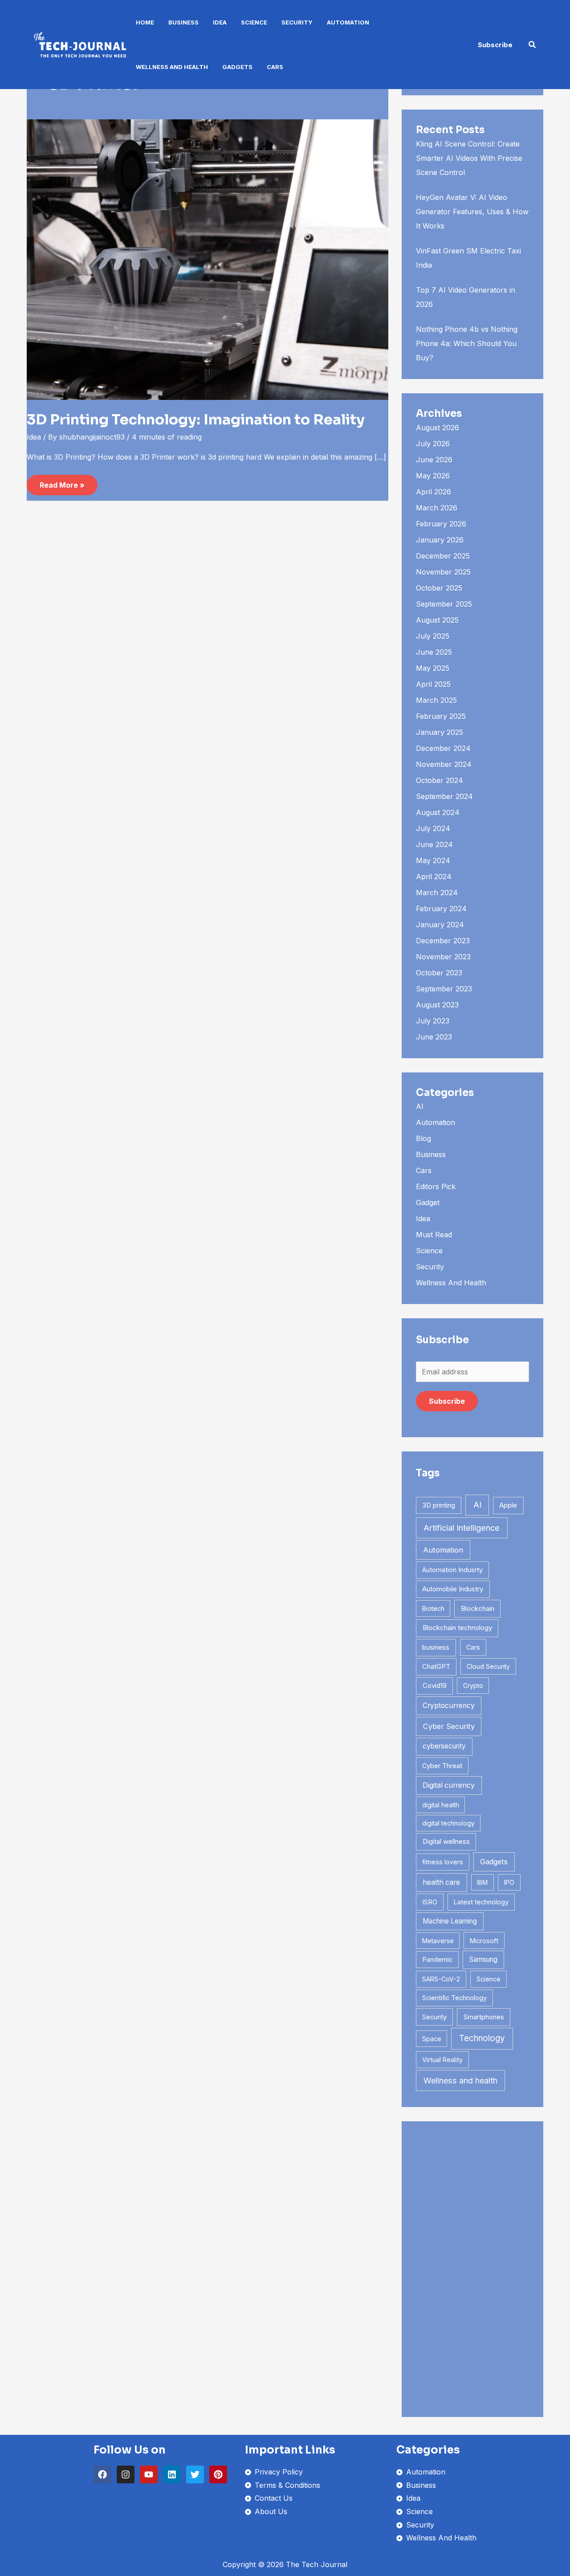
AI (420, 1106)
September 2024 (444, 796)
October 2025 (439, 588)
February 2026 (441, 524)
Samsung (483, 1959)
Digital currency (449, 1785)
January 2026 (440, 540)
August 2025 (437, 620)
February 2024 (441, 909)
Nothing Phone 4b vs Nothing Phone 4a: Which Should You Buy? (467, 343)
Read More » (62, 482)
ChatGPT (436, 1667)
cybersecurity (444, 1746)
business (436, 1647)
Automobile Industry (453, 1589)
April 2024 (434, 876)
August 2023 (437, 1005)
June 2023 (434, 1037)
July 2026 (433, 444)
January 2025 (440, 732)
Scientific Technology (454, 1998)
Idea (220, 22)
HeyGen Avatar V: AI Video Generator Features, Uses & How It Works (472, 212)
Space (432, 2039)
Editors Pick (436, 1186)
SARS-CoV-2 (441, 1979)
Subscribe (447, 1401)
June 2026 (434, 460)
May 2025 (433, 668)
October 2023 (439, 973)
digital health (441, 1805)
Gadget (428, 1202)
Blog (423, 1138)
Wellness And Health (172, 67)
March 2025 (436, 700)
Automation (348, 22)
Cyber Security (449, 1726)
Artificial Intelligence (462, 1528)
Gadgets (237, 67)
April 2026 (434, 492)
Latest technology (481, 1902)
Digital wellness (446, 1841)
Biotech (433, 1608)
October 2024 (440, 780)
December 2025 (443, 556)
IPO (509, 1882)
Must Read (434, 1235)
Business (183, 22)
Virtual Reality (442, 2060)
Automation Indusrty (452, 1570)
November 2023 (443, 957)
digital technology (448, 1823)
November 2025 (443, 572)
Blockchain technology (457, 1628)
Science (254, 22)
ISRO (430, 1902)
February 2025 (441, 716)
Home (145, 22)
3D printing (439, 1505)
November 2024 (444, 764)
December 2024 (443, 748)
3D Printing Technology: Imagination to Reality (196, 420)
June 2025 (434, 652)
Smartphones (484, 2017)
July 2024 (433, 828)
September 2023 (444, 989)
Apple (508, 1505)
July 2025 (433, 636)
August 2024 (438, 812)
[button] (495, 45)
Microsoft (484, 1941)
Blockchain (478, 1608)
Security (297, 22)
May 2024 (433, 860)
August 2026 (438, 428)
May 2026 (433, 476)
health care (441, 1882)
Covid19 (435, 1685)
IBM (482, 1882)
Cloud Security (488, 1666)
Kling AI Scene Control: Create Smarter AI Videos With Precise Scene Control (469, 158)
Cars (275, 67)
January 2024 (440, 925)
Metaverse (438, 1941)
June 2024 (434, 844)
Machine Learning (450, 1921)
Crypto (473, 1685)
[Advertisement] (472, 2269)
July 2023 (433, 1021)
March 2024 (437, 893)
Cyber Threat (442, 1766)
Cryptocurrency (449, 1706)
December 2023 (443, 941)
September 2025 (444, 604)
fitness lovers (443, 1862)
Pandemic (437, 1960)
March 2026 (437, 508)
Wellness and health (460, 2081)
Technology (482, 2038)
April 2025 (433, 684)
